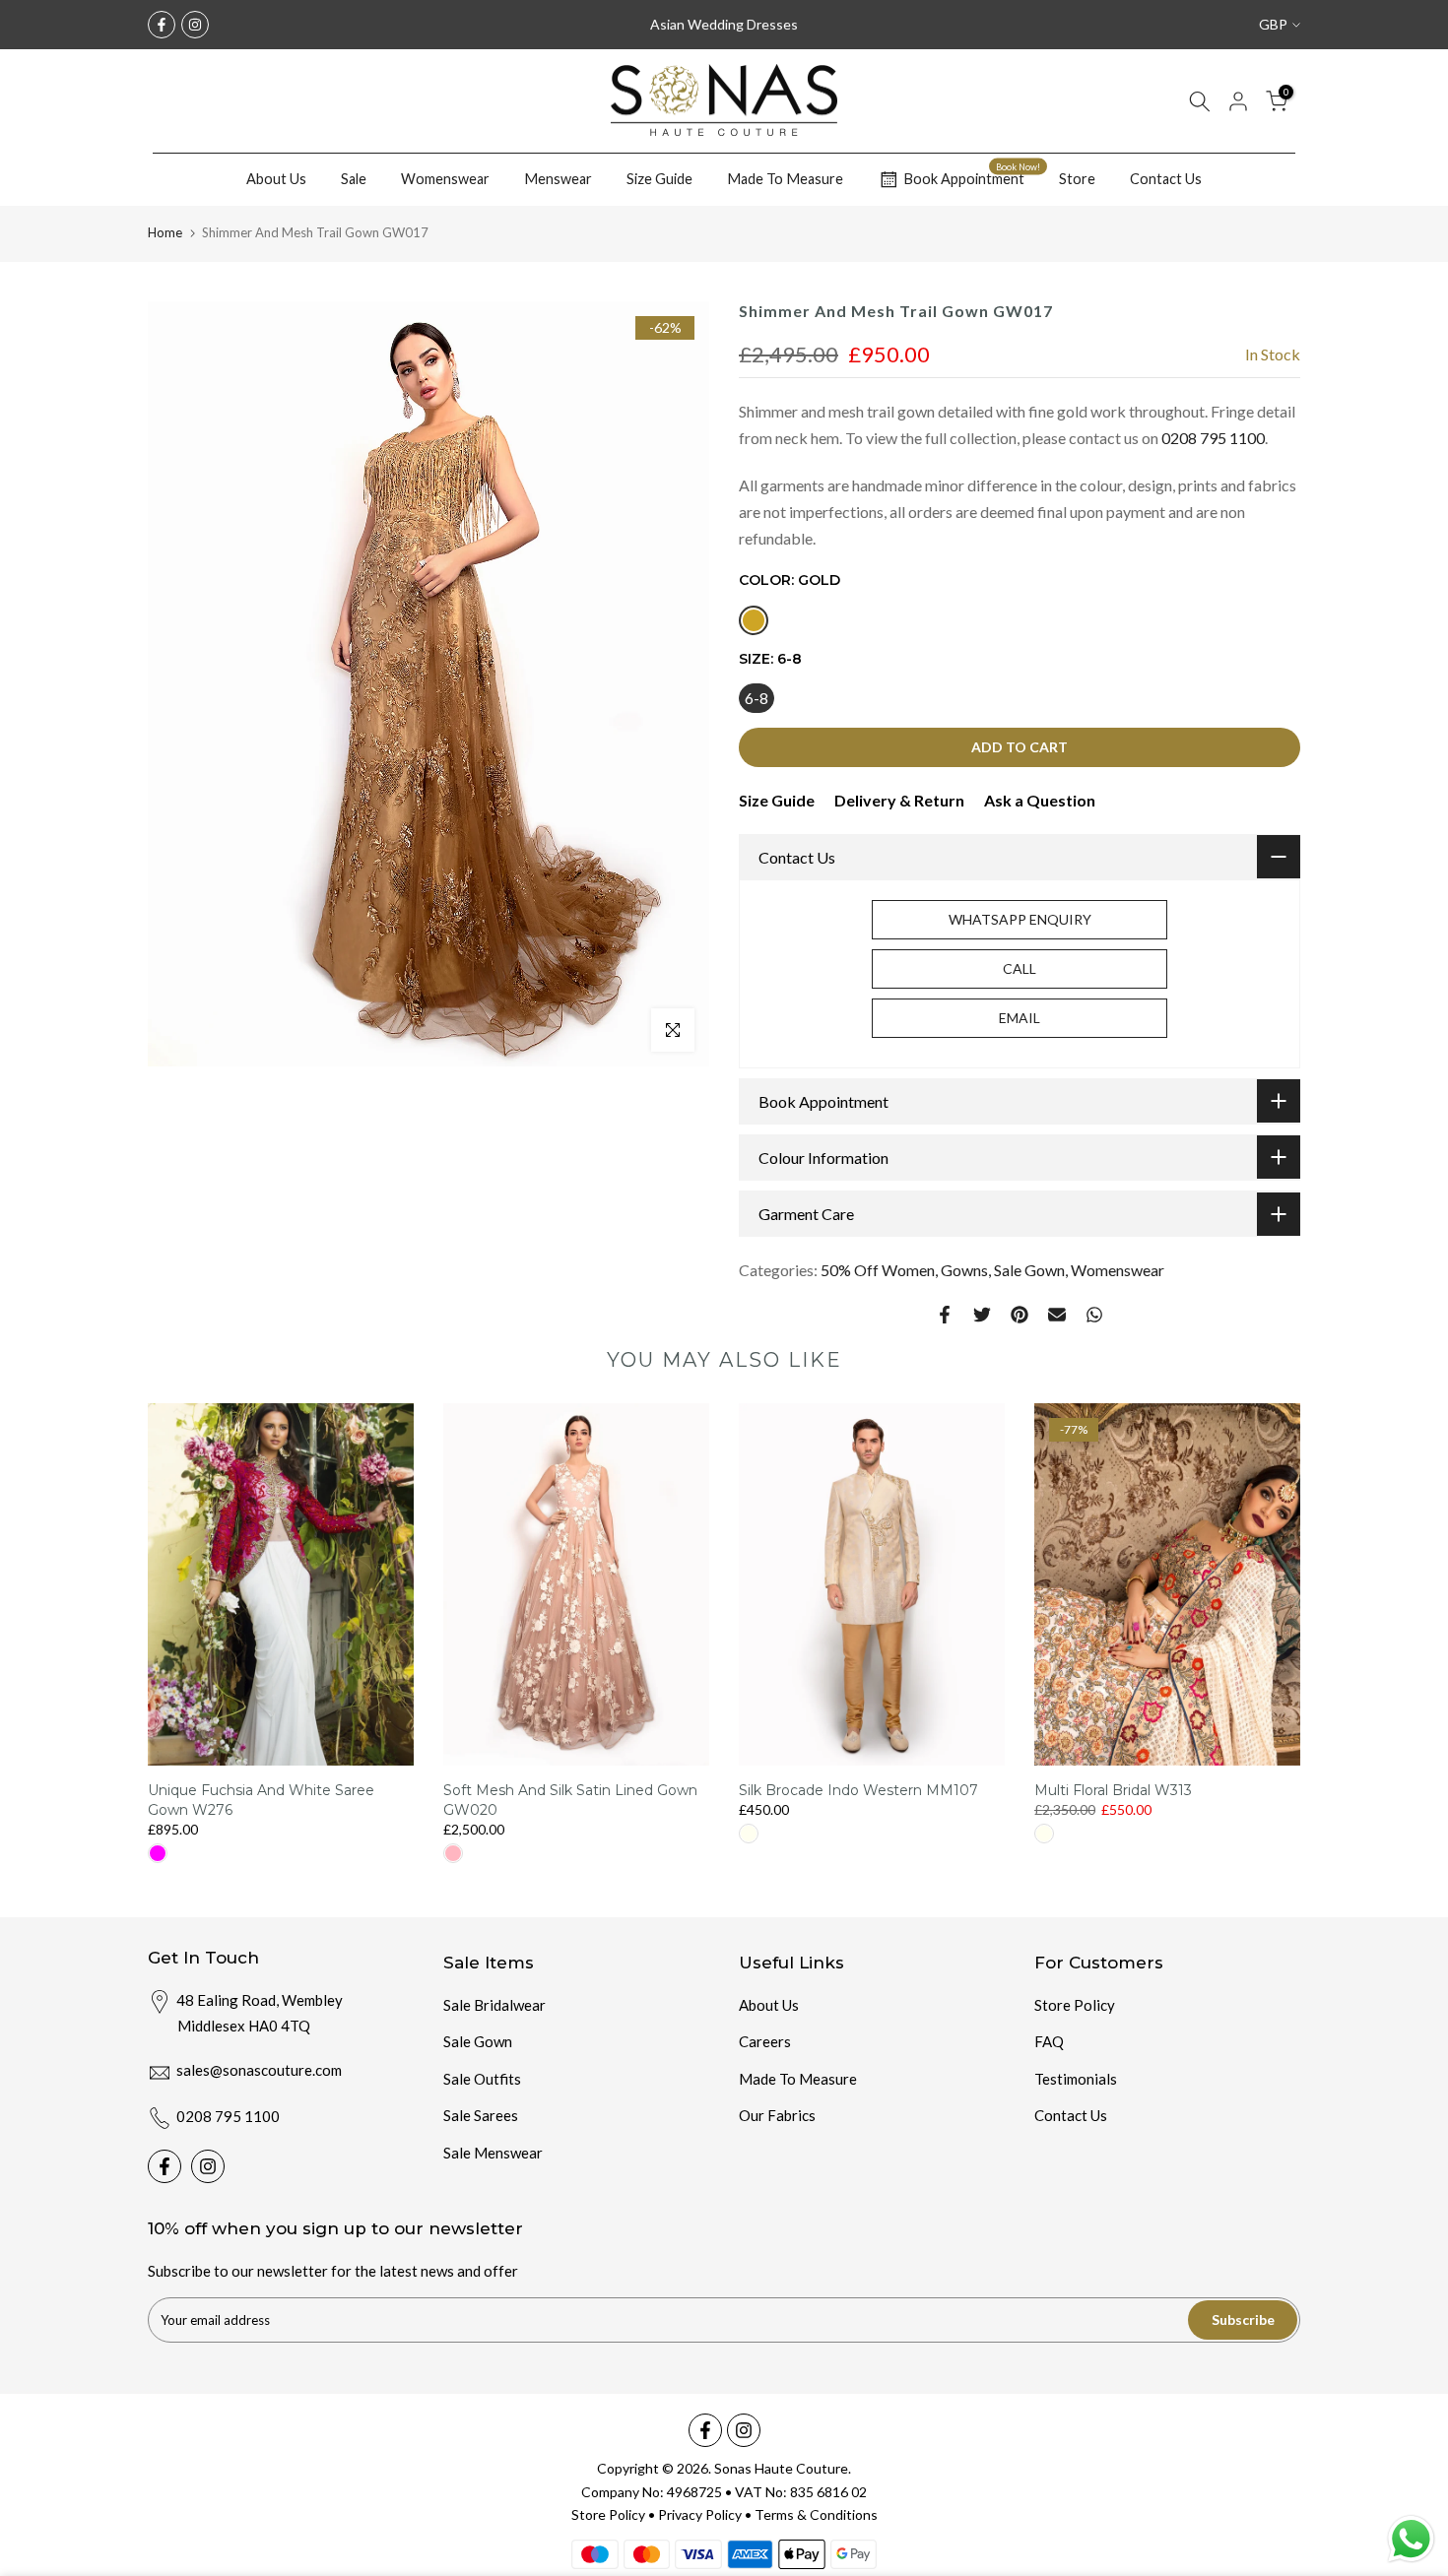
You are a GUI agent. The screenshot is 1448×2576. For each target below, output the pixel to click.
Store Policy (1075, 2005)
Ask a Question (1040, 800)
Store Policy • (615, 2514)
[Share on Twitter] (982, 1315)
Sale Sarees (481, 2115)
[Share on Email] (1057, 1315)
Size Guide (659, 179)
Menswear (558, 179)
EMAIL (1020, 1018)
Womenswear (445, 179)
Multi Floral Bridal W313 (1113, 1791)
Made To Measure (785, 179)
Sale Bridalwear (494, 2005)
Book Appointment (972, 176)
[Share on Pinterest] (1020, 1315)
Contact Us (1166, 179)
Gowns (964, 1270)
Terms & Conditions (816, 2514)
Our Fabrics (777, 2115)
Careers (765, 2041)
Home (165, 232)
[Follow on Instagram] (195, 25)
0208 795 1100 (1213, 438)
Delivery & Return (899, 800)
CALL (1020, 968)
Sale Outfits (482, 2079)
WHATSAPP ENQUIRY (1020, 919)
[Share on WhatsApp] (1094, 1315)
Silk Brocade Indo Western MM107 (858, 1791)
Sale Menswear (493, 2153)
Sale (354, 179)
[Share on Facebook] (945, 1315)
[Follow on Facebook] (162, 25)
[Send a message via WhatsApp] (1411, 2539)
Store (1077, 179)
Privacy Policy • (706, 2514)
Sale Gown (1029, 1270)
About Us (276, 179)
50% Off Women (878, 1270)
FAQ (1049, 2041)
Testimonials (1076, 2079)
